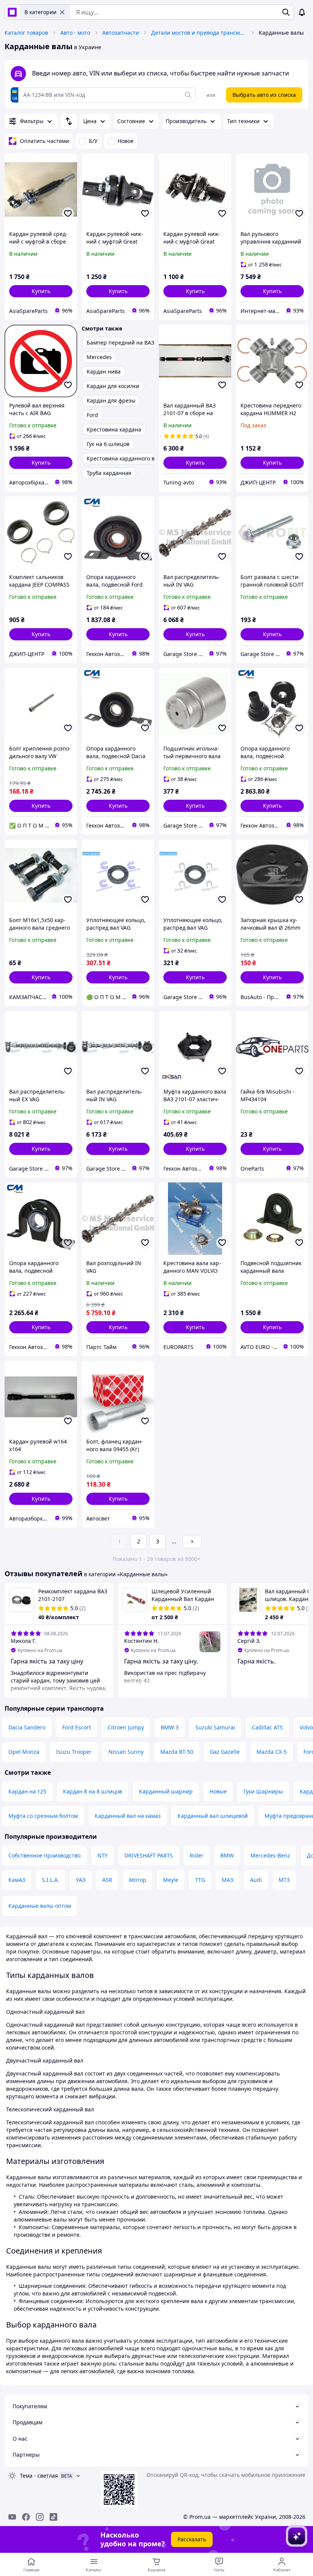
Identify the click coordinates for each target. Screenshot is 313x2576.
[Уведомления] (302, 12)
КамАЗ (17, 1880)
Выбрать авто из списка (264, 95)
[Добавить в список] (68, 213)
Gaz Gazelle (225, 1752)
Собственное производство (44, 1855)
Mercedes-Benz (270, 1855)
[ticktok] (53, 2517)
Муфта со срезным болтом (43, 1816)
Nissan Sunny (126, 1752)
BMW (227, 1855)
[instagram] (40, 2517)
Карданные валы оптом (40, 1906)
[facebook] (26, 2517)
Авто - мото (75, 33)
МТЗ (284, 1880)
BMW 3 (170, 1727)
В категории (40, 12)
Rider (197, 1855)
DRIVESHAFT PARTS (149, 1855)
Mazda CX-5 (272, 1752)
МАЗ (227, 1880)
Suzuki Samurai (215, 1727)
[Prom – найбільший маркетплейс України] (12, 12)
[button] (41, 291)
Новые (218, 1791)
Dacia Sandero (27, 1727)
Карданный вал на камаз (128, 1816)
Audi (256, 1880)
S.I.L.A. (51, 1880)
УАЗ (81, 1880)
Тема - (39, 2476)
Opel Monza (24, 1752)
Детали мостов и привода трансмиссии (199, 33)
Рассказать (192, 2539)
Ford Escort (77, 1727)
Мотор (138, 1880)
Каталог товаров (26, 33)
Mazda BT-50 (177, 1752)
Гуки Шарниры (263, 1791)
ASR (107, 1880)
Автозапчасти (121, 33)
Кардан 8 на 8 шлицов (93, 1791)
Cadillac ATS (267, 1727)
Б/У (93, 141)
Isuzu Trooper (74, 1752)
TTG (200, 1880)
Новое (126, 141)
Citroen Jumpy (126, 1727)
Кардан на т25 (27, 1791)
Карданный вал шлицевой (213, 1816)
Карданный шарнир (166, 1791)
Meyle (171, 1880)
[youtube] (12, 2517)
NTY (102, 1855)
